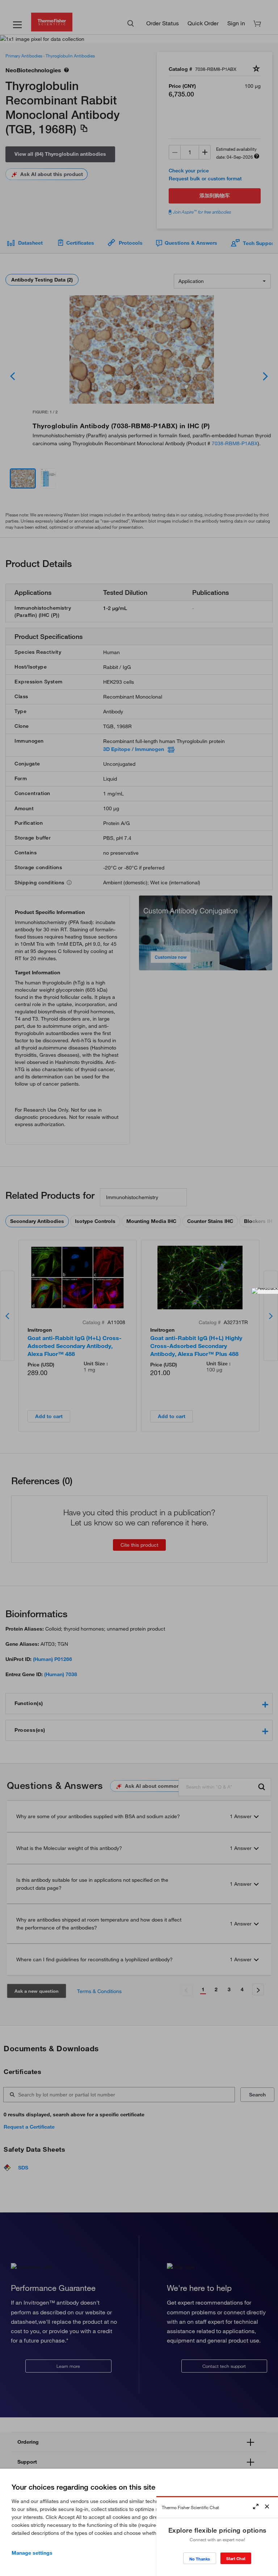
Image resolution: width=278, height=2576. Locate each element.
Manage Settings (32, 2553)
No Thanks (200, 2559)
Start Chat (236, 2558)
